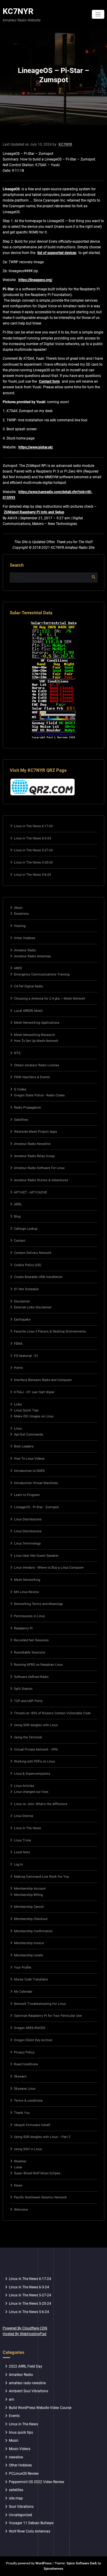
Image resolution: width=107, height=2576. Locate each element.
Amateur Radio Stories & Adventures (41, 1180)
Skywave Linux (25, 2089)
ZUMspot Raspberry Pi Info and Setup (34, 512)
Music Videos (20, 2449)
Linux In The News (27, 1828)
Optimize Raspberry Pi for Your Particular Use (48, 2016)
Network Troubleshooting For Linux (40, 2004)
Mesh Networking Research (34, 1035)
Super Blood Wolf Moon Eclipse (37, 2173)
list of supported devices (57, 253)
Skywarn (20, 2076)
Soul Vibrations (21, 2507)
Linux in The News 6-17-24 (33, 826)
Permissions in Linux (29, 1616)
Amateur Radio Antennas (32, 956)
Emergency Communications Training (42, 974)
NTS (17, 1053)
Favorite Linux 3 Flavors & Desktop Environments (50, 1331)
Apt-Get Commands (29, 1435)
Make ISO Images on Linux (34, 1416)
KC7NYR (18, 11)
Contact (20, 1241)
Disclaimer (22, 1301)
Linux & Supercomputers (32, 1774)
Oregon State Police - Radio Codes (39, 1095)
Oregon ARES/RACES (30, 2028)
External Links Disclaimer (33, 1307)
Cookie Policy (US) (28, 1265)
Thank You (22, 2113)
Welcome (21, 2210)
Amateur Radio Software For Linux (39, 1168)
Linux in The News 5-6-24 (32, 875)
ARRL (18, 1204)
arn (12, 2399)
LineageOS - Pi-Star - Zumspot (36, 1507)
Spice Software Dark (82, 2563)
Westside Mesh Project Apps (36, 1132)
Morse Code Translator (31, 1979)
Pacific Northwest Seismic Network (40, 2197)
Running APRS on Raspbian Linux (38, 1665)
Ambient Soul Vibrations (29, 2391)
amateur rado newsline (27, 2383)
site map (16, 2498)
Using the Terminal (28, 1737)
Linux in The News (23, 2424)
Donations (21, 914)
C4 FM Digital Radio (29, 986)
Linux (18, 1429)
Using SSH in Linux (28, 2149)
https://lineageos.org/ (35, 280)
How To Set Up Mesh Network (36, 1041)
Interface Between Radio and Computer (43, 1380)
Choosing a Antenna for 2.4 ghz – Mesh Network (50, 999)
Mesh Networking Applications (37, 1023)
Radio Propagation (27, 1108)
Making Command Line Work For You (41, 1877)
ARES (18, 968)
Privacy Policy (24, 2052)
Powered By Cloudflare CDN (25, 2328)
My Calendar (23, 1992)
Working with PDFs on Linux (34, 1761)
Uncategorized (21, 2515)
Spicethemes (53, 2569)
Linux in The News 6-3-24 (32, 838)
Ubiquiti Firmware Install (32, 2125)
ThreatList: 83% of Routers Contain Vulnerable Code (52, 1713)
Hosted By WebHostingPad (25, 2334)
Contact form (49, 381)
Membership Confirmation (33, 1931)
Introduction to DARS (29, 1471)
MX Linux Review (26, 1592)
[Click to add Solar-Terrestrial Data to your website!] (54, 680)
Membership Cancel (29, 1907)
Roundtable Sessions (30, 1652)
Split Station (23, 1689)
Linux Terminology (27, 1543)
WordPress (44, 2563)
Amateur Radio (25, 950)
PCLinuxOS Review (24, 2474)
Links (18, 1404)
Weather (20, 2161)
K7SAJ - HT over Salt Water (34, 1392)
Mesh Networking (27, 1580)
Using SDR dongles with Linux (36, 1725)
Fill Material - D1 (26, 1356)
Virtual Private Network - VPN (36, 1750)
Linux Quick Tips (26, 1410)
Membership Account (30, 1889)
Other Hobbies (25, 938)
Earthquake (22, 1320)
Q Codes (20, 1089)
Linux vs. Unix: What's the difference (41, 1804)
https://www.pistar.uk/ (36, 447)
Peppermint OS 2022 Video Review (37, 2482)
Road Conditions (26, 2064)
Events (14, 2416)
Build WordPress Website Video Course (40, 2408)
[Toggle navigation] (98, 14)
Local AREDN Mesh (28, 1011)
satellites (16, 2490)
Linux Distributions (28, 1519)
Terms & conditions (28, 2101)
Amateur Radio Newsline (32, 1144)
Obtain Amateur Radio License (37, 1065)
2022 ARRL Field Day (26, 2366)
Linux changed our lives (31, 1792)
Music (14, 2441)
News (18, 2185)
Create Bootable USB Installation (38, 1277)
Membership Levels (29, 1955)
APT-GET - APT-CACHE (30, 1192)
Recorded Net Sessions (31, 1640)
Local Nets (22, 1852)
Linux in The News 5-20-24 (33, 862)
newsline (16, 2457)
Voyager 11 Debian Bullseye (31, 2523)
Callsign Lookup (26, 1229)
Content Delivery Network (33, 1253)
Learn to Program (27, 1495)
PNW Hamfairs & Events (32, 1077)
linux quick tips (21, 2432)
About (18, 908)
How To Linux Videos (29, 1459)
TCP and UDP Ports (28, 1701)
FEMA (18, 1344)
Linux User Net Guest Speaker (36, 1556)
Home (18, 1368)
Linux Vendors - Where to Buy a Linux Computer (49, 1568)
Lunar (18, 2167)
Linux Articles (24, 1786)
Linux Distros (24, 1816)
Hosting (20, 926)
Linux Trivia (22, 1840)
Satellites (21, 1120)
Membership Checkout (31, 1919)
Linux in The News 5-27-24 (33, 850)
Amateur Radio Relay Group (34, 1156)
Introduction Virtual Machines (36, 1483)
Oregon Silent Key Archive (33, 2040)
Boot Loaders (24, 1446)
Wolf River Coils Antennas (30, 2531)
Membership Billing (28, 1895)
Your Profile (23, 1968)
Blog (17, 1217)
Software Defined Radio (31, 1677)
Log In (18, 1864)
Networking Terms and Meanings (38, 1604)
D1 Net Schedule (26, 1289)
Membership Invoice (29, 1943)
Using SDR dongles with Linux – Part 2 (42, 2137)
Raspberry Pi (23, 1628)
